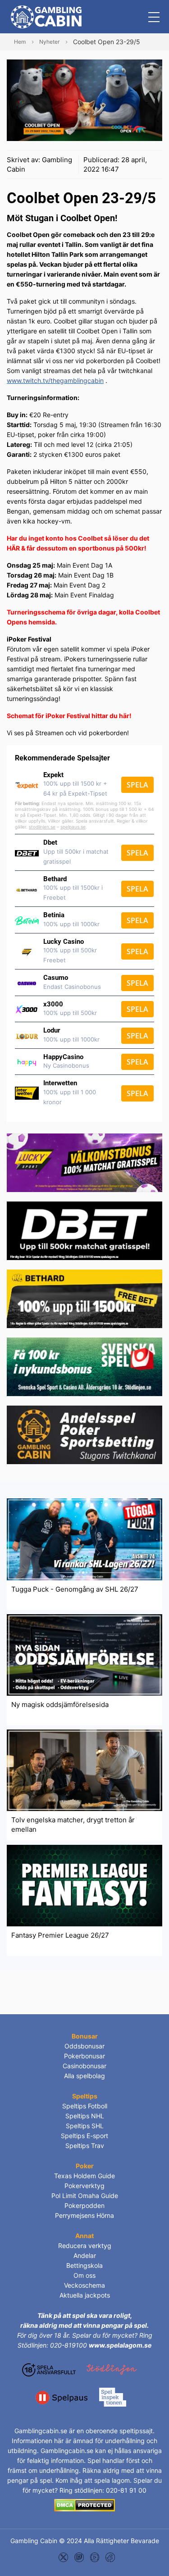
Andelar (85, 2255)
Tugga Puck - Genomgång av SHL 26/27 (75, 1589)
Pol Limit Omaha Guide (85, 2196)
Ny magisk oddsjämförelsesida (60, 1704)
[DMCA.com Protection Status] (84, 2505)
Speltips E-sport (84, 2136)
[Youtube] (95, 2556)
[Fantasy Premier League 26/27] (84, 1885)
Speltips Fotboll (85, 2106)
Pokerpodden (84, 2205)
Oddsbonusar (84, 2046)
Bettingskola (84, 2265)
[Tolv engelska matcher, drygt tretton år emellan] (84, 1769)
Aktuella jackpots (85, 2295)
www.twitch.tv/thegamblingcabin (55, 380)
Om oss (84, 2275)
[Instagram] (79, 2556)
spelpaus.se (73, 827)
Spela (137, 785)
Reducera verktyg (85, 2246)
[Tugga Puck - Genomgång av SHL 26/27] (84, 1539)
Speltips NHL (85, 2116)
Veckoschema (84, 2285)
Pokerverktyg (84, 2186)
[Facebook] (110, 2556)
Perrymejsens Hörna (84, 2215)
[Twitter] (63, 2556)
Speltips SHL (85, 2126)
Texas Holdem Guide (84, 2176)
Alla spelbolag (84, 2076)
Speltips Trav (85, 2146)
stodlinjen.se (42, 827)
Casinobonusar (84, 2066)
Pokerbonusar (84, 2056)
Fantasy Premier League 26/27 (60, 1935)
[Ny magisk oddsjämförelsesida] (84, 1654)
